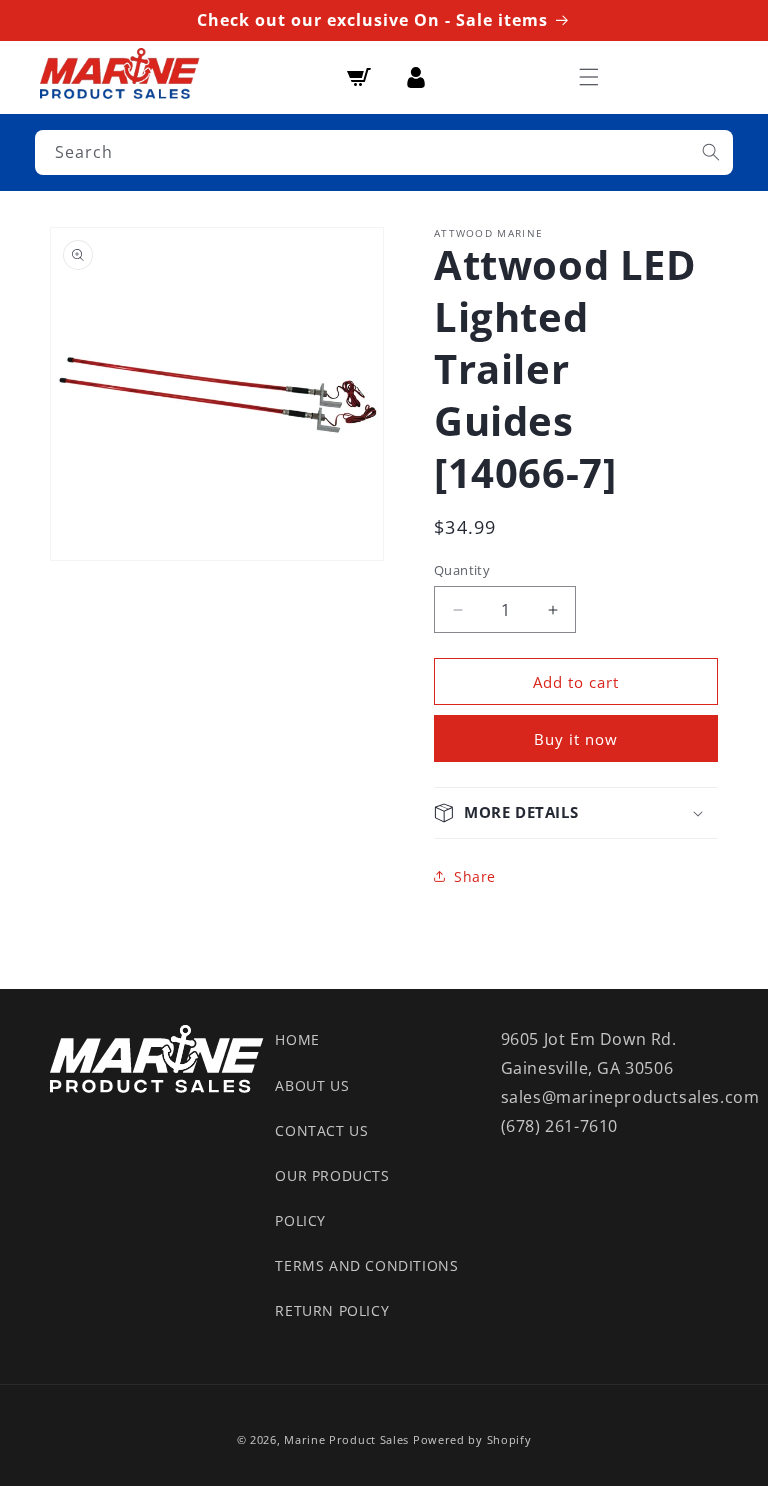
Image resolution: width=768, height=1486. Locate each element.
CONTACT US (321, 1130)
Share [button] (475, 876)
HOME (297, 1039)
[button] (589, 77)
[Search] (711, 152)
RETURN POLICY (332, 1310)
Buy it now (576, 739)
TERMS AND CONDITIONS (366, 1265)
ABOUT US (312, 1085)
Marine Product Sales (346, 1439)
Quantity (462, 570)
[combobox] (384, 152)
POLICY (300, 1220)
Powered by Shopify (472, 1439)
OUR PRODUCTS (332, 1175)
